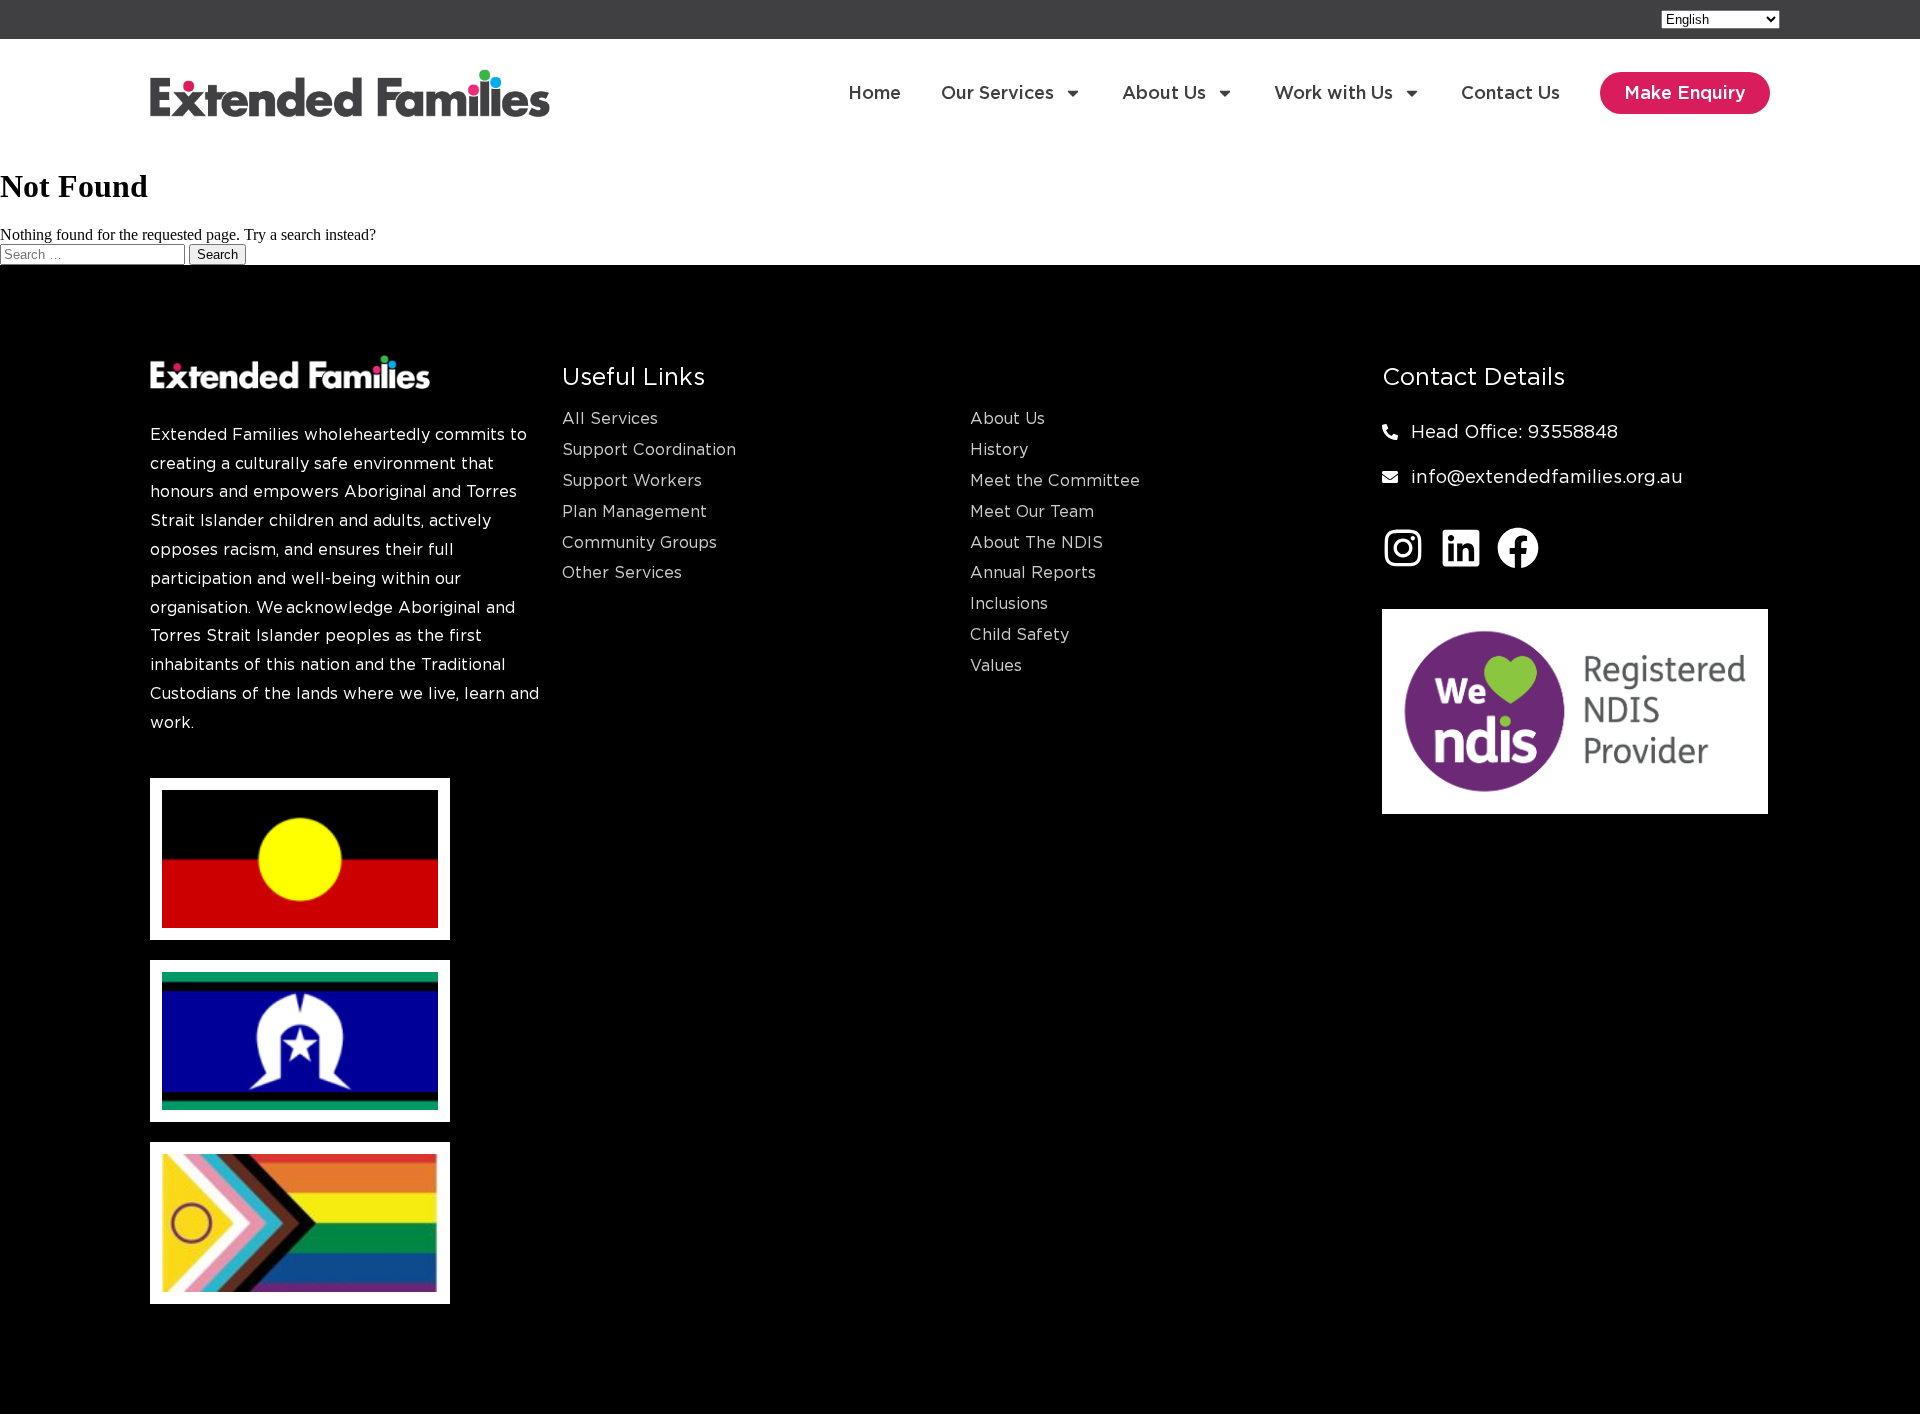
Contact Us (1510, 92)
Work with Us (1333, 92)
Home (874, 92)
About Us (1164, 92)
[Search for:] (94, 253)
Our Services (997, 92)
